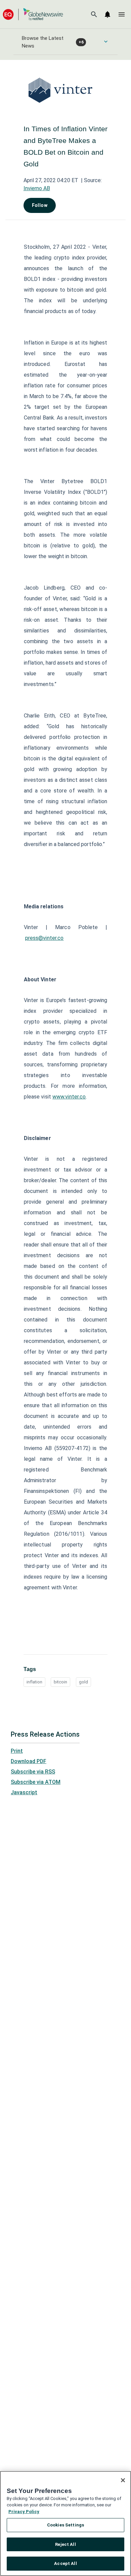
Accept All (65, 2563)
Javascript (24, 1792)
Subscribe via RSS (33, 1772)
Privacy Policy (24, 2512)
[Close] (123, 2480)
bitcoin (60, 1682)
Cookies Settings (65, 2525)
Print (17, 1751)
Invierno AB (37, 188)
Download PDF (29, 1761)
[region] (65, 2523)
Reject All (65, 2544)
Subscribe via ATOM (36, 1782)
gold (83, 1682)
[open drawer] (122, 14)
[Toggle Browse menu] (106, 42)
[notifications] (107, 14)
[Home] (33, 14)
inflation (34, 1682)
